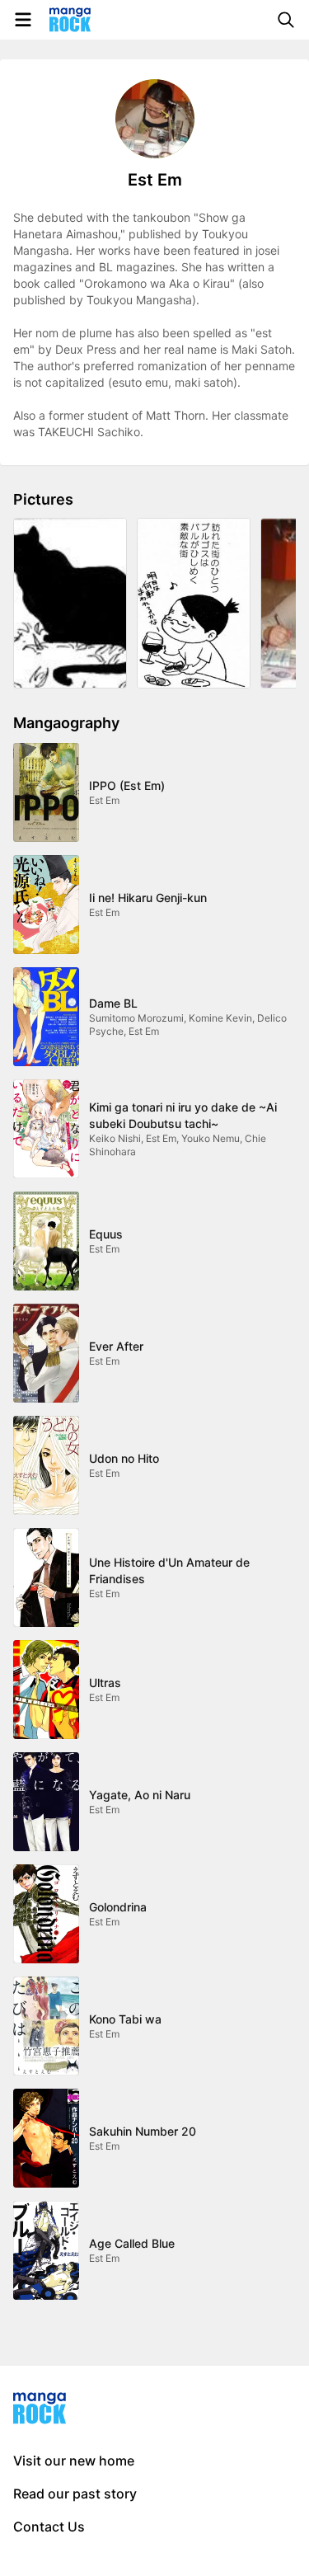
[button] (70, 603)
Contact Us (49, 2527)
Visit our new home (74, 2461)
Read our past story (75, 2494)
